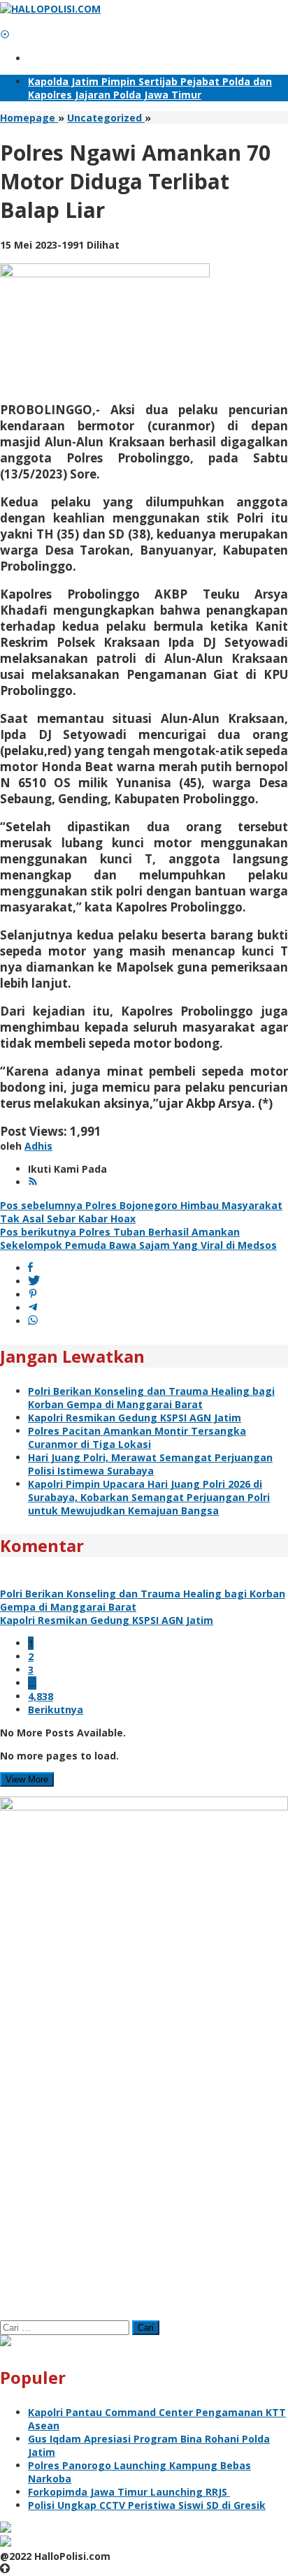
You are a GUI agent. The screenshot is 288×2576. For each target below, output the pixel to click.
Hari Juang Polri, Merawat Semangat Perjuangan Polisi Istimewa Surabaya (150, 1464)
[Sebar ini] (30, 1268)
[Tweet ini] (34, 1281)
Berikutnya (56, 1710)
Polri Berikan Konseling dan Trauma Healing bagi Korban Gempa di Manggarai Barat (151, 1398)
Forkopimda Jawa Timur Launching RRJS (129, 2492)
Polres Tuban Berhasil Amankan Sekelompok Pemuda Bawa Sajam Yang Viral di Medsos (138, 1238)
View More (27, 1779)
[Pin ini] (33, 1295)
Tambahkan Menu (74, 58)
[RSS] (33, 1182)
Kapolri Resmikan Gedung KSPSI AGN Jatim (135, 1418)
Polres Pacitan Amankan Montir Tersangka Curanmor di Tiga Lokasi (137, 1437)
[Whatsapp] (33, 1321)
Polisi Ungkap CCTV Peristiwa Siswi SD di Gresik (147, 2505)
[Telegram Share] (33, 1308)
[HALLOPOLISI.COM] (50, 9)
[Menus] (5, 22)
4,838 (41, 1696)
